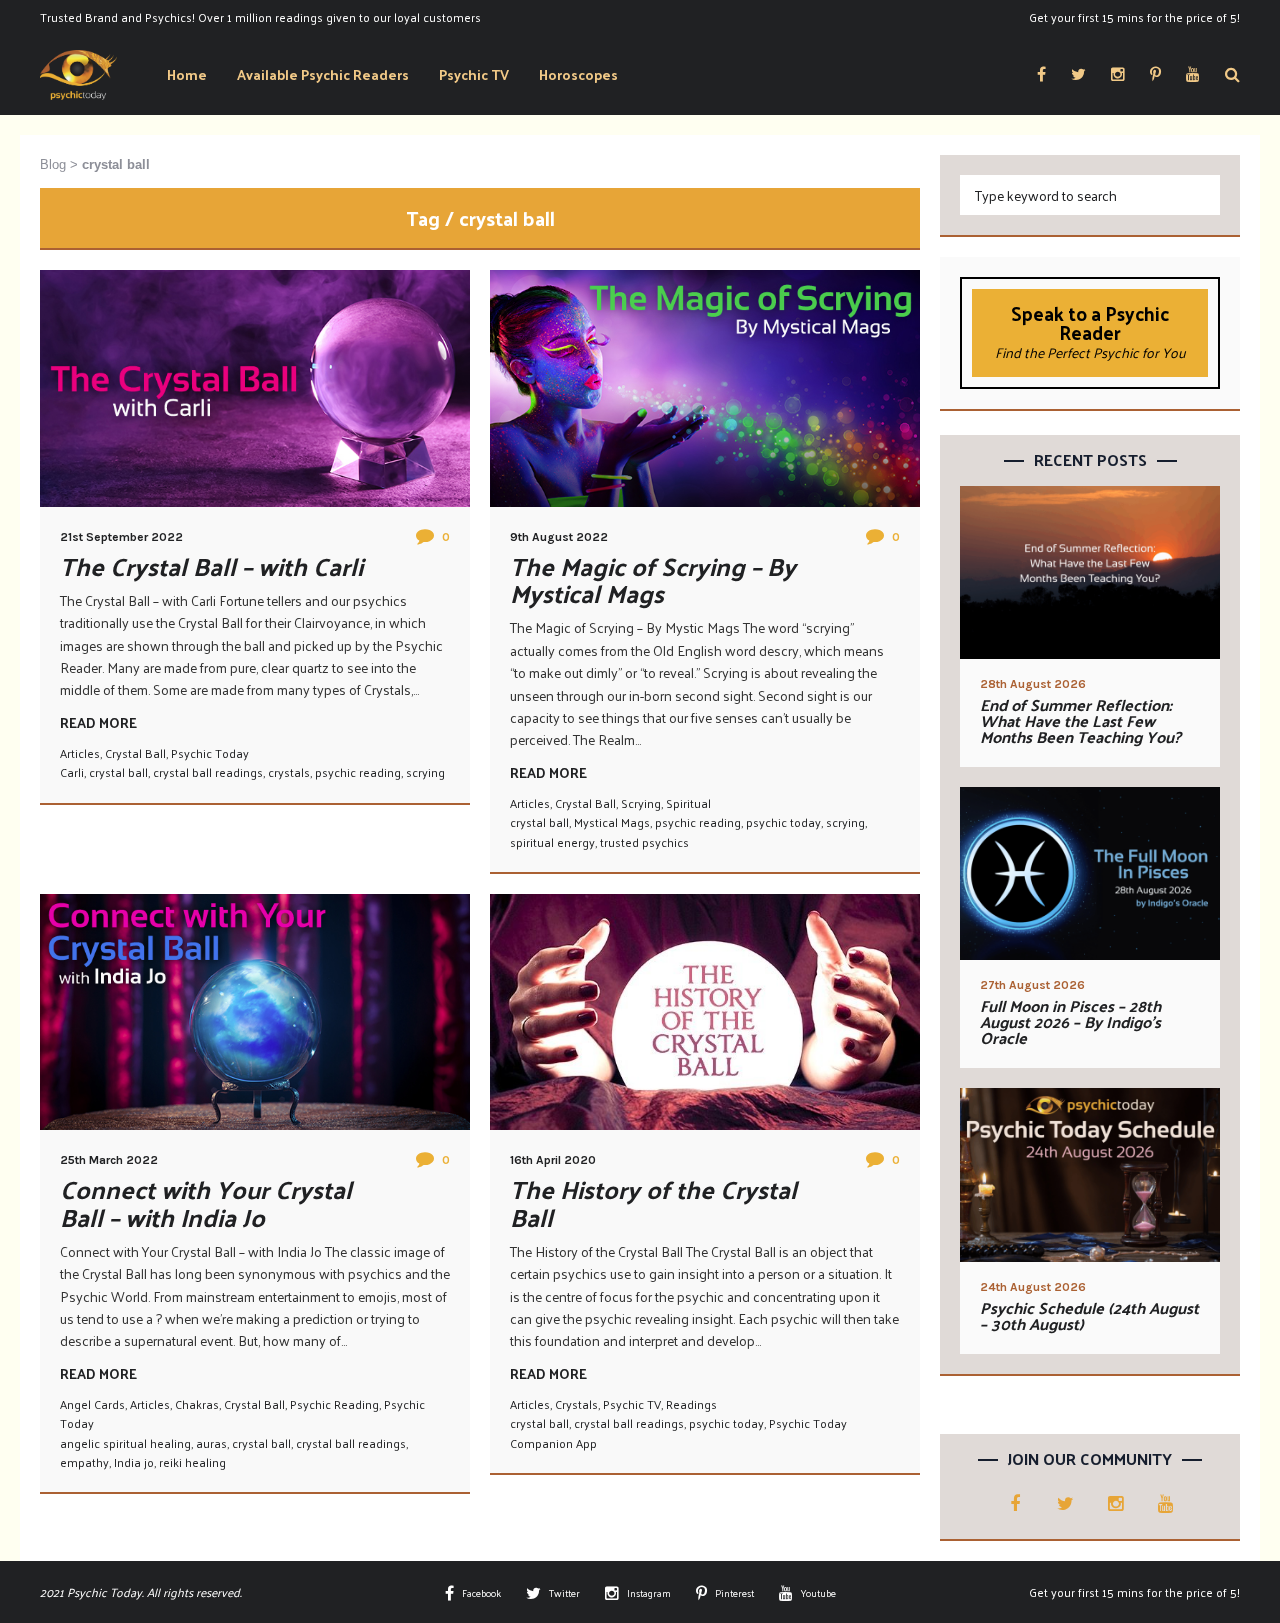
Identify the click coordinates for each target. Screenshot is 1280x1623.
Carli (72, 772)
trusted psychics (644, 842)
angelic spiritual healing (125, 1443)
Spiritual (688, 803)
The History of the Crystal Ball (653, 1202)
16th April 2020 (553, 1160)
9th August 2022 (559, 537)
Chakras (197, 1404)
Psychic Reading (334, 1404)
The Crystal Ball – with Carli (211, 565)
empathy (84, 1462)
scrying (425, 772)
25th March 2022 (109, 1160)
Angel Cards (92, 1404)
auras (211, 1443)
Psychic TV (632, 1404)
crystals (289, 772)
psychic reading (358, 772)
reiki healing (192, 1462)
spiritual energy (552, 842)
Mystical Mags (612, 822)
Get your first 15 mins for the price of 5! (1134, 17)
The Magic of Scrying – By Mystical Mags (653, 579)
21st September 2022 (121, 537)
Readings (691, 1404)
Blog (53, 164)
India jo (134, 1462)
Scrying (641, 803)
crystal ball (118, 772)
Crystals (576, 1404)
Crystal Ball (135, 753)
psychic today (783, 822)
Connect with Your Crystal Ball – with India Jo (206, 1202)
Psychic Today (210, 753)
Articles (80, 753)
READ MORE (98, 722)
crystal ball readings (208, 772)
